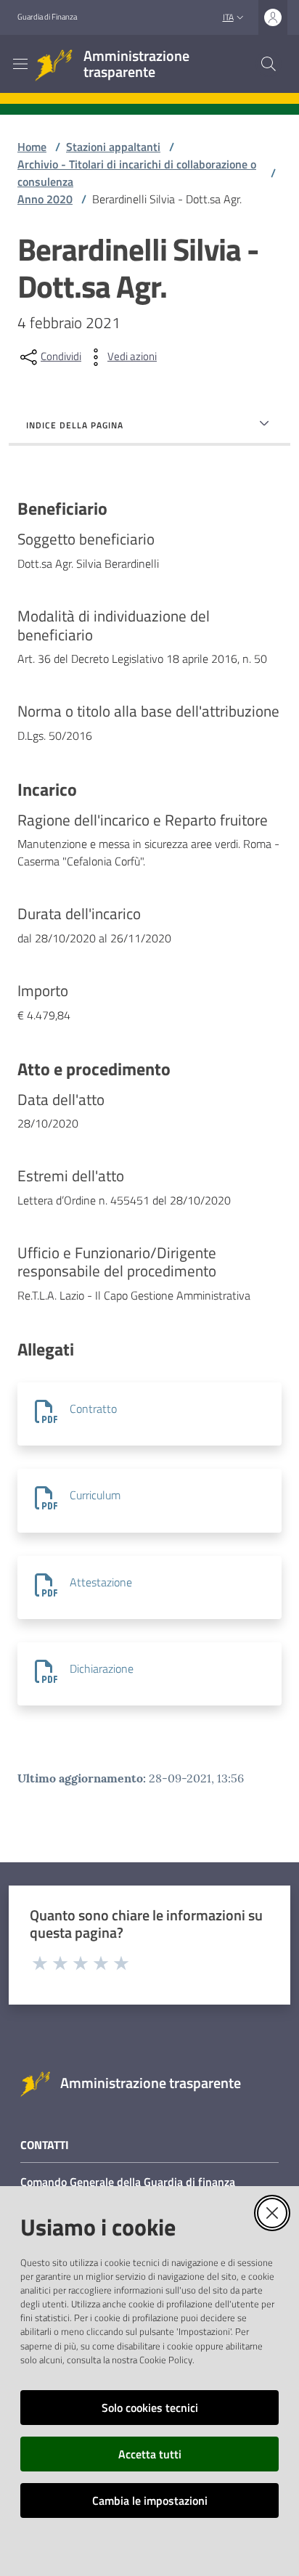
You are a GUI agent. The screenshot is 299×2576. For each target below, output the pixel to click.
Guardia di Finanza (47, 17)
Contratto (93, 1409)
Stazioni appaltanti (113, 147)
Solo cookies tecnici (150, 2408)
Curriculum (95, 1495)
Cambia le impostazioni (150, 2500)
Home (32, 147)
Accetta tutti (150, 2454)
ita (228, 17)
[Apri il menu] (20, 64)
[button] (269, 64)
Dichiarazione (102, 1668)
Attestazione (101, 1582)
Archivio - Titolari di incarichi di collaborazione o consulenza (137, 173)
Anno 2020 (45, 199)
